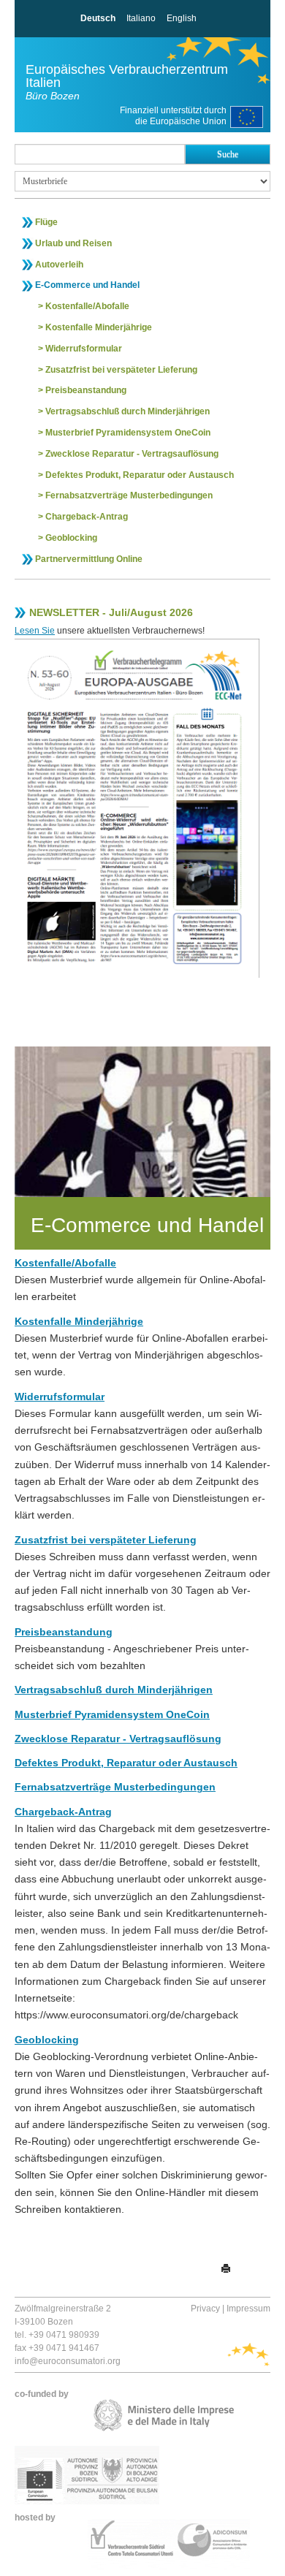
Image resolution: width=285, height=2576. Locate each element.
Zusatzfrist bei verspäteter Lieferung (121, 370)
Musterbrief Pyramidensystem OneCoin (128, 433)
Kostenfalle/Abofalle (87, 306)
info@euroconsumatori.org (68, 2361)
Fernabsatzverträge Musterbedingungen (129, 495)
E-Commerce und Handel (87, 285)
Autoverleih (59, 265)
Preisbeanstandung (86, 390)
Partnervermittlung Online (89, 559)
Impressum (248, 2309)
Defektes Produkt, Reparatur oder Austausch (140, 475)
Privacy (205, 2309)
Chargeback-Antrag (87, 517)
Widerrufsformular (84, 349)
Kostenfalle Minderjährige (99, 327)
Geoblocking (71, 538)
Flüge (46, 222)
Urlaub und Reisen (73, 243)
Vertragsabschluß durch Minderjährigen (128, 411)
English (182, 18)
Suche (228, 154)
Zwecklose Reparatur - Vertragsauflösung (132, 454)
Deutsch (98, 18)
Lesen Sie (35, 631)
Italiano (141, 18)
